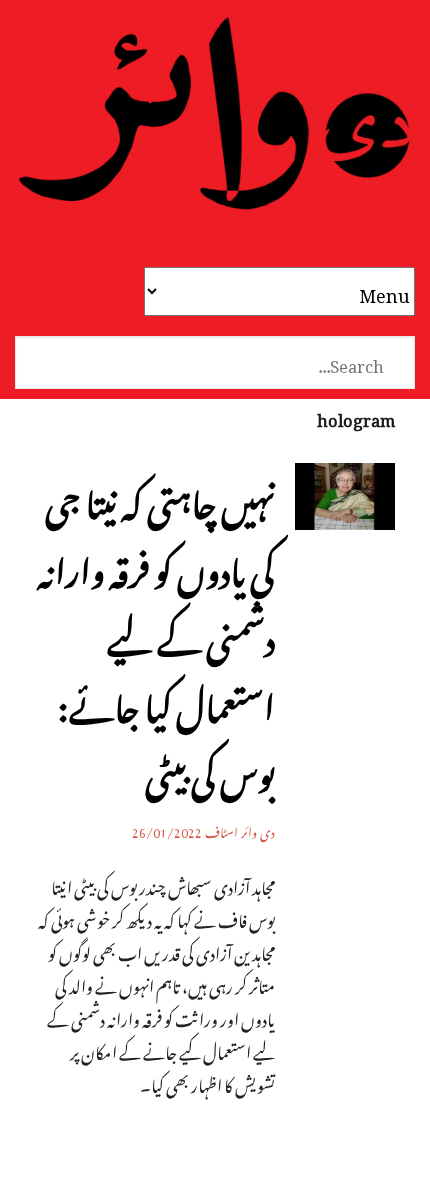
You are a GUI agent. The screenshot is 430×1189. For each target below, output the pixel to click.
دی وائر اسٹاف (240, 829)
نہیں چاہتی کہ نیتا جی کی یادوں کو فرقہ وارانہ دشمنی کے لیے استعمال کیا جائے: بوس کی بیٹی (156, 632)
